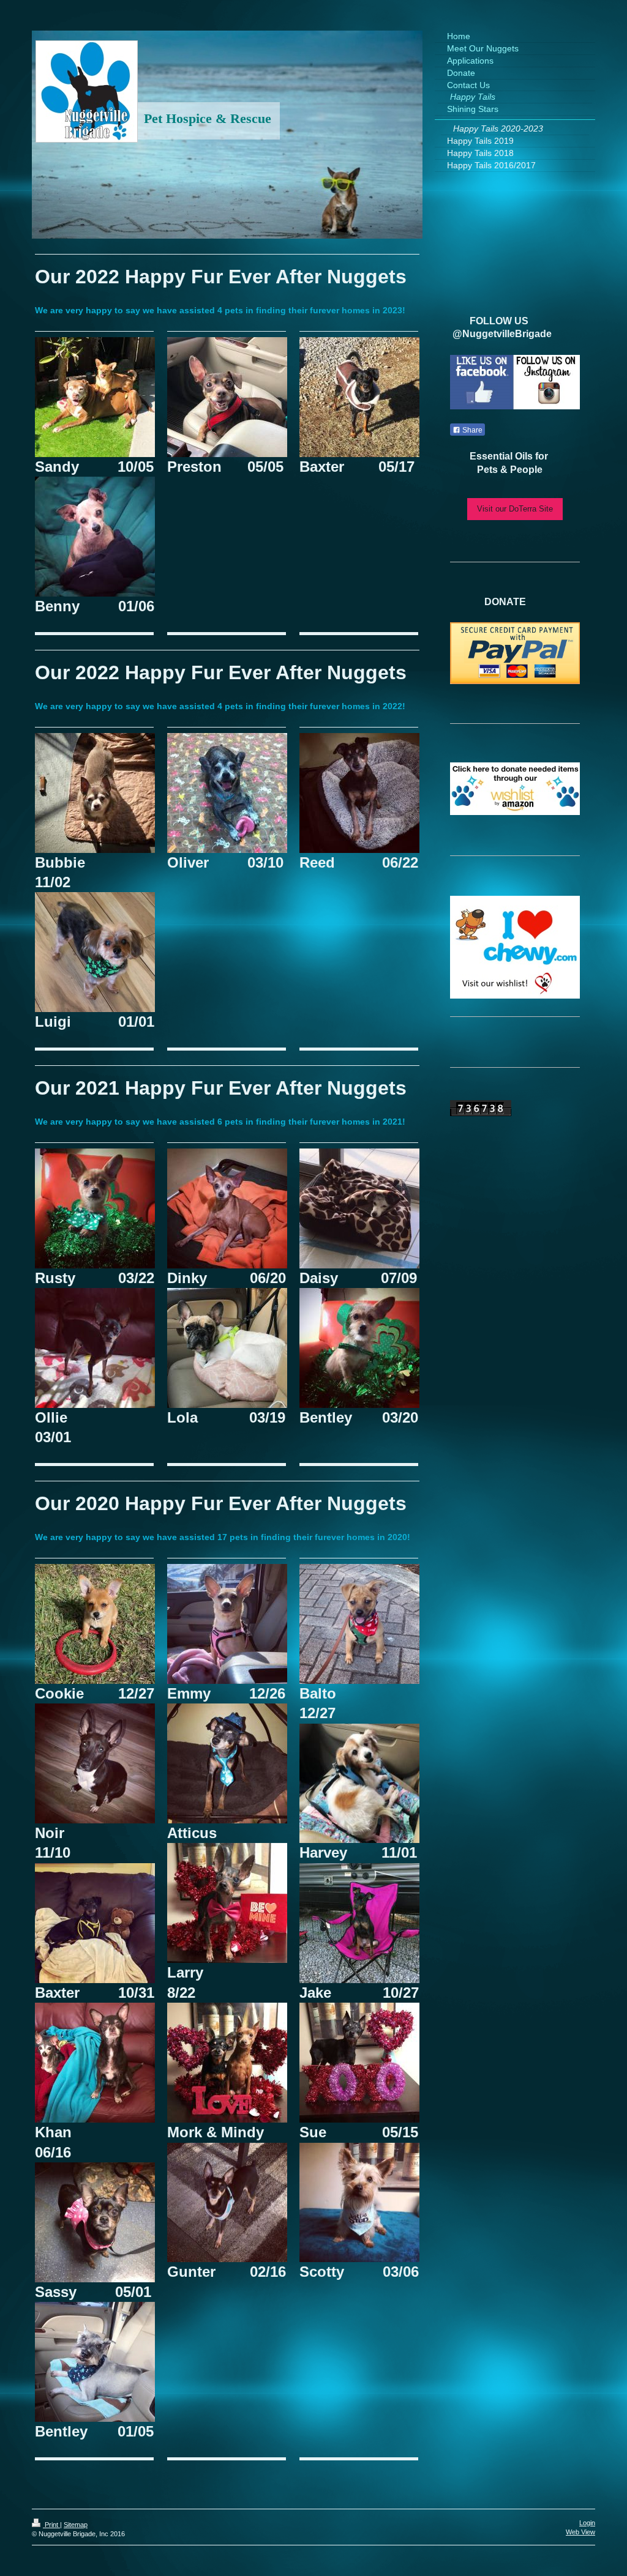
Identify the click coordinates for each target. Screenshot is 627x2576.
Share (471, 430)
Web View (580, 2532)
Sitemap (76, 2525)
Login (587, 2523)
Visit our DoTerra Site (515, 509)
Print (51, 2525)
